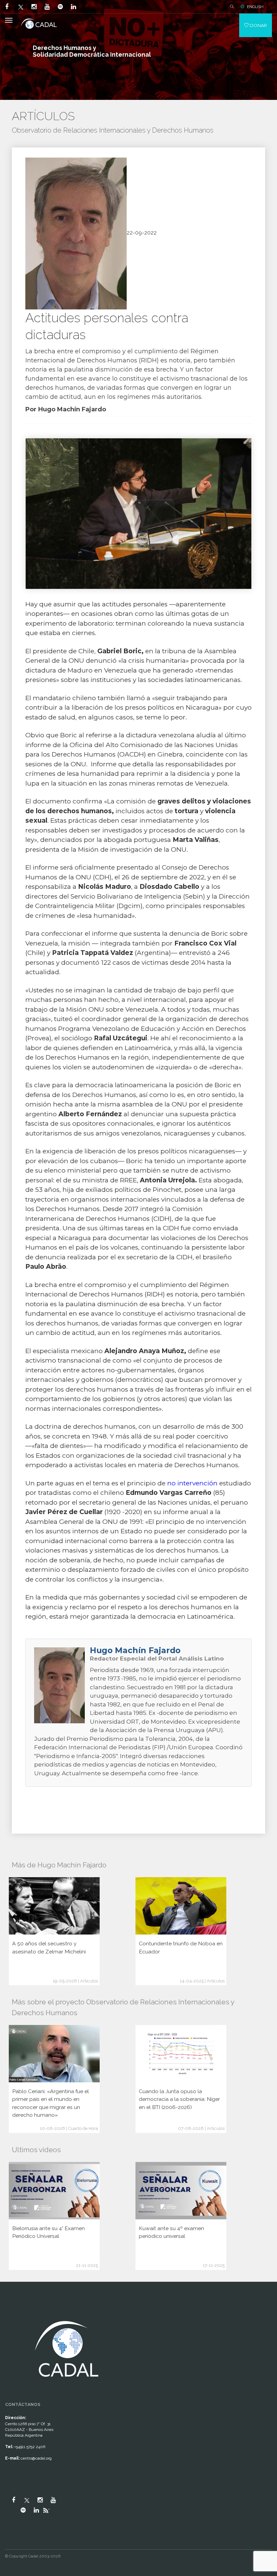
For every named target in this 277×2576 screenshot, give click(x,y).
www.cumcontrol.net (13, 2312)
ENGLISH (255, 7)
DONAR (258, 25)
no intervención (192, 1483)
